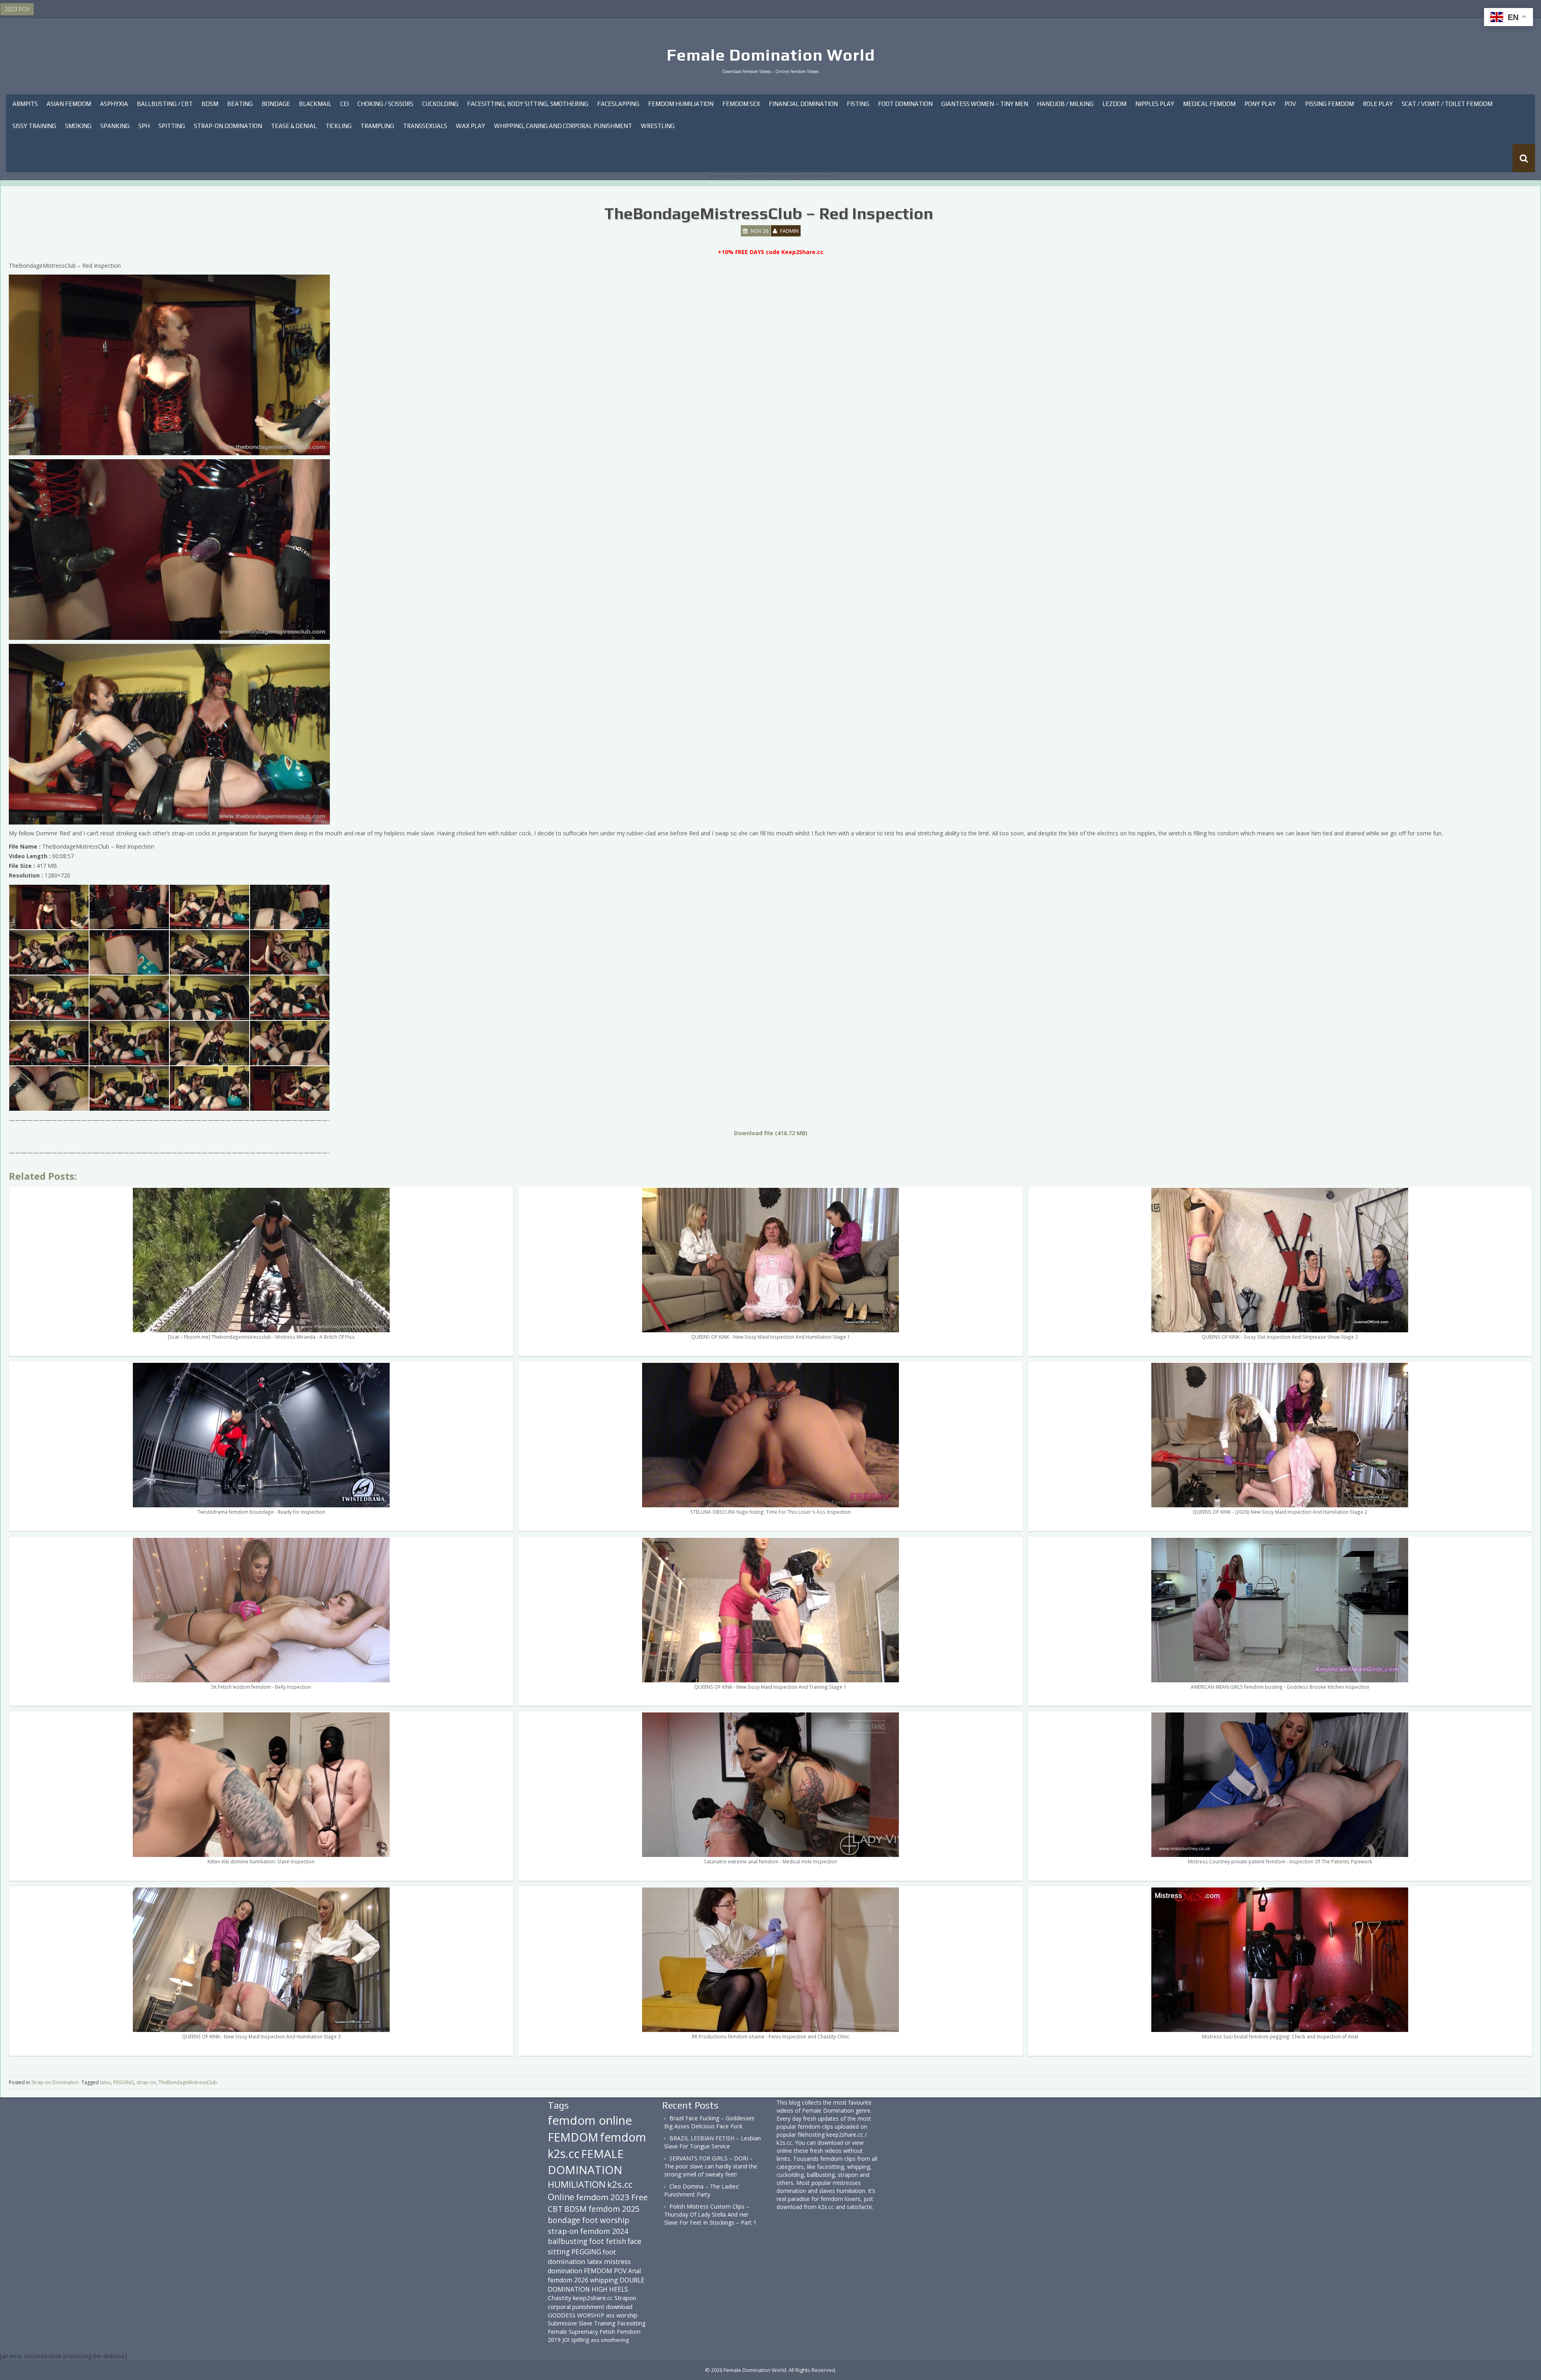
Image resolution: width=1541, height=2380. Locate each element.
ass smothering (610, 2340)
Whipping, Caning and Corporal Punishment (563, 126)
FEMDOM (573, 2137)
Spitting (172, 126)
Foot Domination (905, 104)
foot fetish (608, 2241)
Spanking (115, 126)
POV (1290, 104)
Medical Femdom (1209, 104)
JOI (566, 2340)
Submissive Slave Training (582, 2323)
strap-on (146, 2082)
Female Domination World (771, 55)
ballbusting (568, 2241)
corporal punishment (576, 2307)
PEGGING (124, 2082)
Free (639, 2197)
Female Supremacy (573, 2332)
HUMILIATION (577, 2184)
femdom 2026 (568, 2280)
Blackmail (315, 104)
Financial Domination (803, 104)
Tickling (338, 126)
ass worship (622, 2315)
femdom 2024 (604, 2231)
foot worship (606, 2220)
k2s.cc (620, 2184)
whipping (604, 2280)
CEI (345, 104)
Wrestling (658, 126)
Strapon (625, 2298)
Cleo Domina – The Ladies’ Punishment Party (702, 2190)
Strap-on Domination (228, 126)
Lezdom (1114, 104)
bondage (564, 2220)
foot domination (582, 2257)
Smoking (78, 126)
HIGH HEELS (610, 2289)
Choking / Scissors (385, 104)
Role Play (1378, 104)
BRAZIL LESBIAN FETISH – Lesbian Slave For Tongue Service (713, 2142)
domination (565, 2271)
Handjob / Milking (1065, 104)
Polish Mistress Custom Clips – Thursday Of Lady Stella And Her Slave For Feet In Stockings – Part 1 (710, 2214)
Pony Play (1260, 104)
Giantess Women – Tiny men (985, 104)
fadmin (789, 231)
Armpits (25, 104)
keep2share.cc (593, 2298)
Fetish (607, 2332)
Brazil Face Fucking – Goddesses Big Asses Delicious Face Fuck (709, 2122)
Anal (634, 2271)
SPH (144, 126)
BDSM (210, 104)
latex (105, 2082)
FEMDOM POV (605, 2271)
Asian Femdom (69, 104)
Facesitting (631, 2323)
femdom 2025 (614, 2209)
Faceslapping (618, 104)
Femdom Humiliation (681, 104)
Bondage (276, 104)
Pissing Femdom (1330, 104)
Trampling (377, 126)
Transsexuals (425, 126)
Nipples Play (1155, 104)
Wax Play (471, 126)
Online (561, 2197)
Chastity (560, 2298)
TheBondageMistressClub (188, 2082)
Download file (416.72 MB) (771, 1133)
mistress (617, 2261)
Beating (240, 104)
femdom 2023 (603, 2197)
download (619, 2307)
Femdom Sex (741, 104)
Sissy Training (34, 126)
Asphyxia (114, 104)
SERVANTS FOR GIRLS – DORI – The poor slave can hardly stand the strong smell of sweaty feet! (711, 2166)
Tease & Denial (294, 126)
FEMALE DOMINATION (586, 2162)
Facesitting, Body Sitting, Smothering (528, 104)
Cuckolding (440, 104)
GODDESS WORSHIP (576, 2315)
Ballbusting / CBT (165, 104)
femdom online (590, 2120)
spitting (580, 2340)
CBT (555, 2209)
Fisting (858, 104)
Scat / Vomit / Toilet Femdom (1447, 104)
